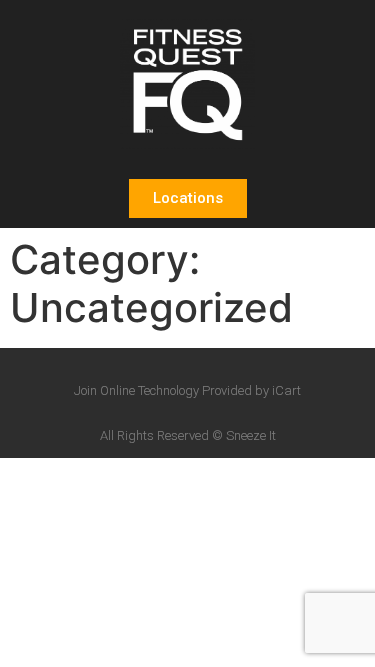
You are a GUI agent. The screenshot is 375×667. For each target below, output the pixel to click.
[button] (188, 198)
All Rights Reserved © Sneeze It (188, 435)
